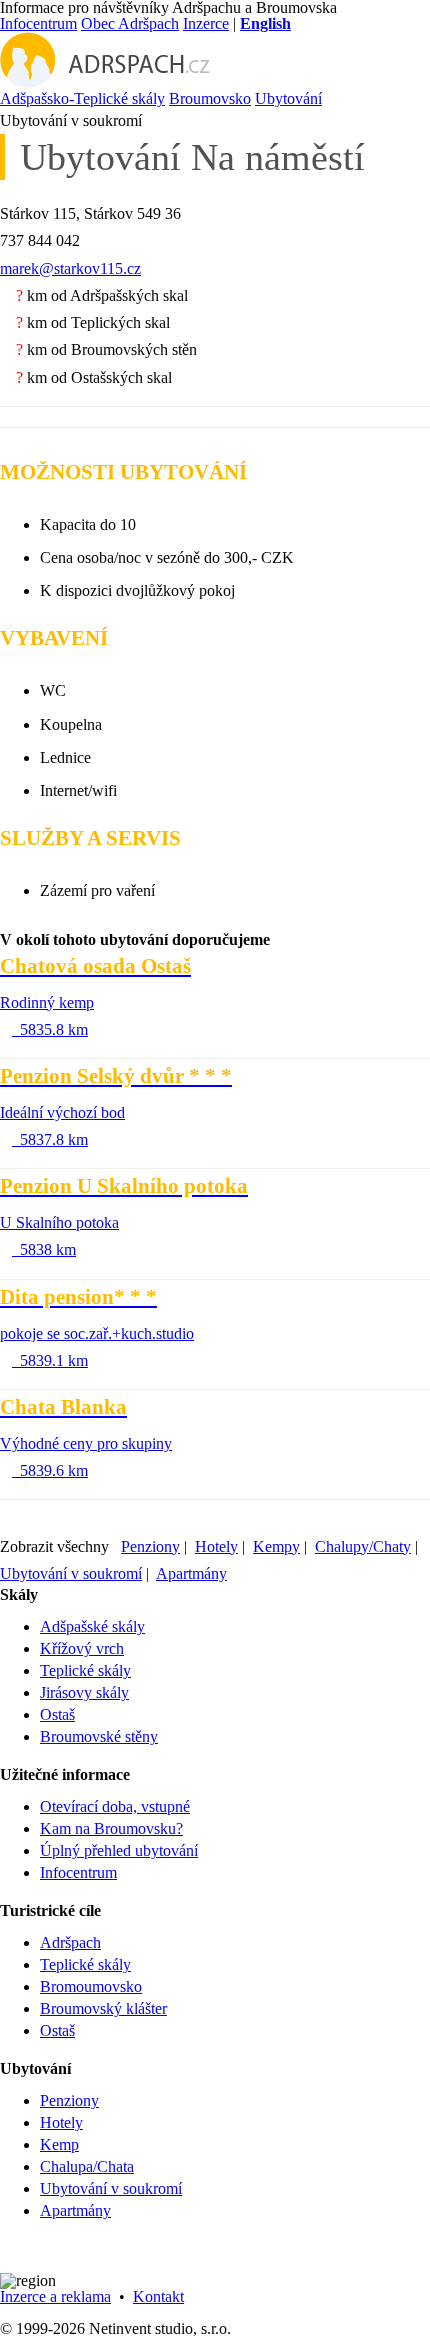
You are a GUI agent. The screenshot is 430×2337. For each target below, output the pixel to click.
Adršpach (70, 1942)
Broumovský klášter (103, 2008)
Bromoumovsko (91, 1986)
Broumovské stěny (99, 1736)
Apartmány (191, 1573)
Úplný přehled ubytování (119, 1850)
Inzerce (206, 23)
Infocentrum (38, 23)
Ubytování (288, 98)
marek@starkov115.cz (70, 268)
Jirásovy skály (84, 1692)
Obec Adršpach (130, 23)
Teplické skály (85, 1670)
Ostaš (57, 1714)
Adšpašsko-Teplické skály (82, 98)
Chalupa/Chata (87, 2166)
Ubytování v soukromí (71, 1573)
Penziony (150, 1546)
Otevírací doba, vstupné (115, 1806)
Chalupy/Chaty (363, 1546)
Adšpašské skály (92, 1626)
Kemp (59, 2144)
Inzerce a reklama (55, 2296)
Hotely (216, 1546)
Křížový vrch (82, 1648)
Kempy (276, 1546)
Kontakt (158, 2296)
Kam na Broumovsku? (111, 1828)
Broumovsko (210, 98)
